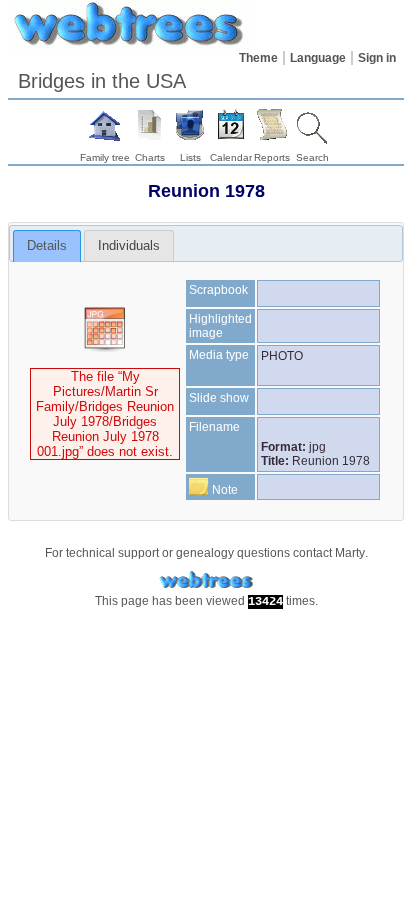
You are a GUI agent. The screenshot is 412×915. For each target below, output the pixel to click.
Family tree (105, 157)
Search (312, 157)
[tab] (47, 246)
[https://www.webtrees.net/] (206, 580)
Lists (190, 157)
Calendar (231, 157)
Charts (150, 157)
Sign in (377, 58)
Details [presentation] (47, 245)
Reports (272, 157)
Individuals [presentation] (129, 245)
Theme (258, 58)
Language (318, 58)
